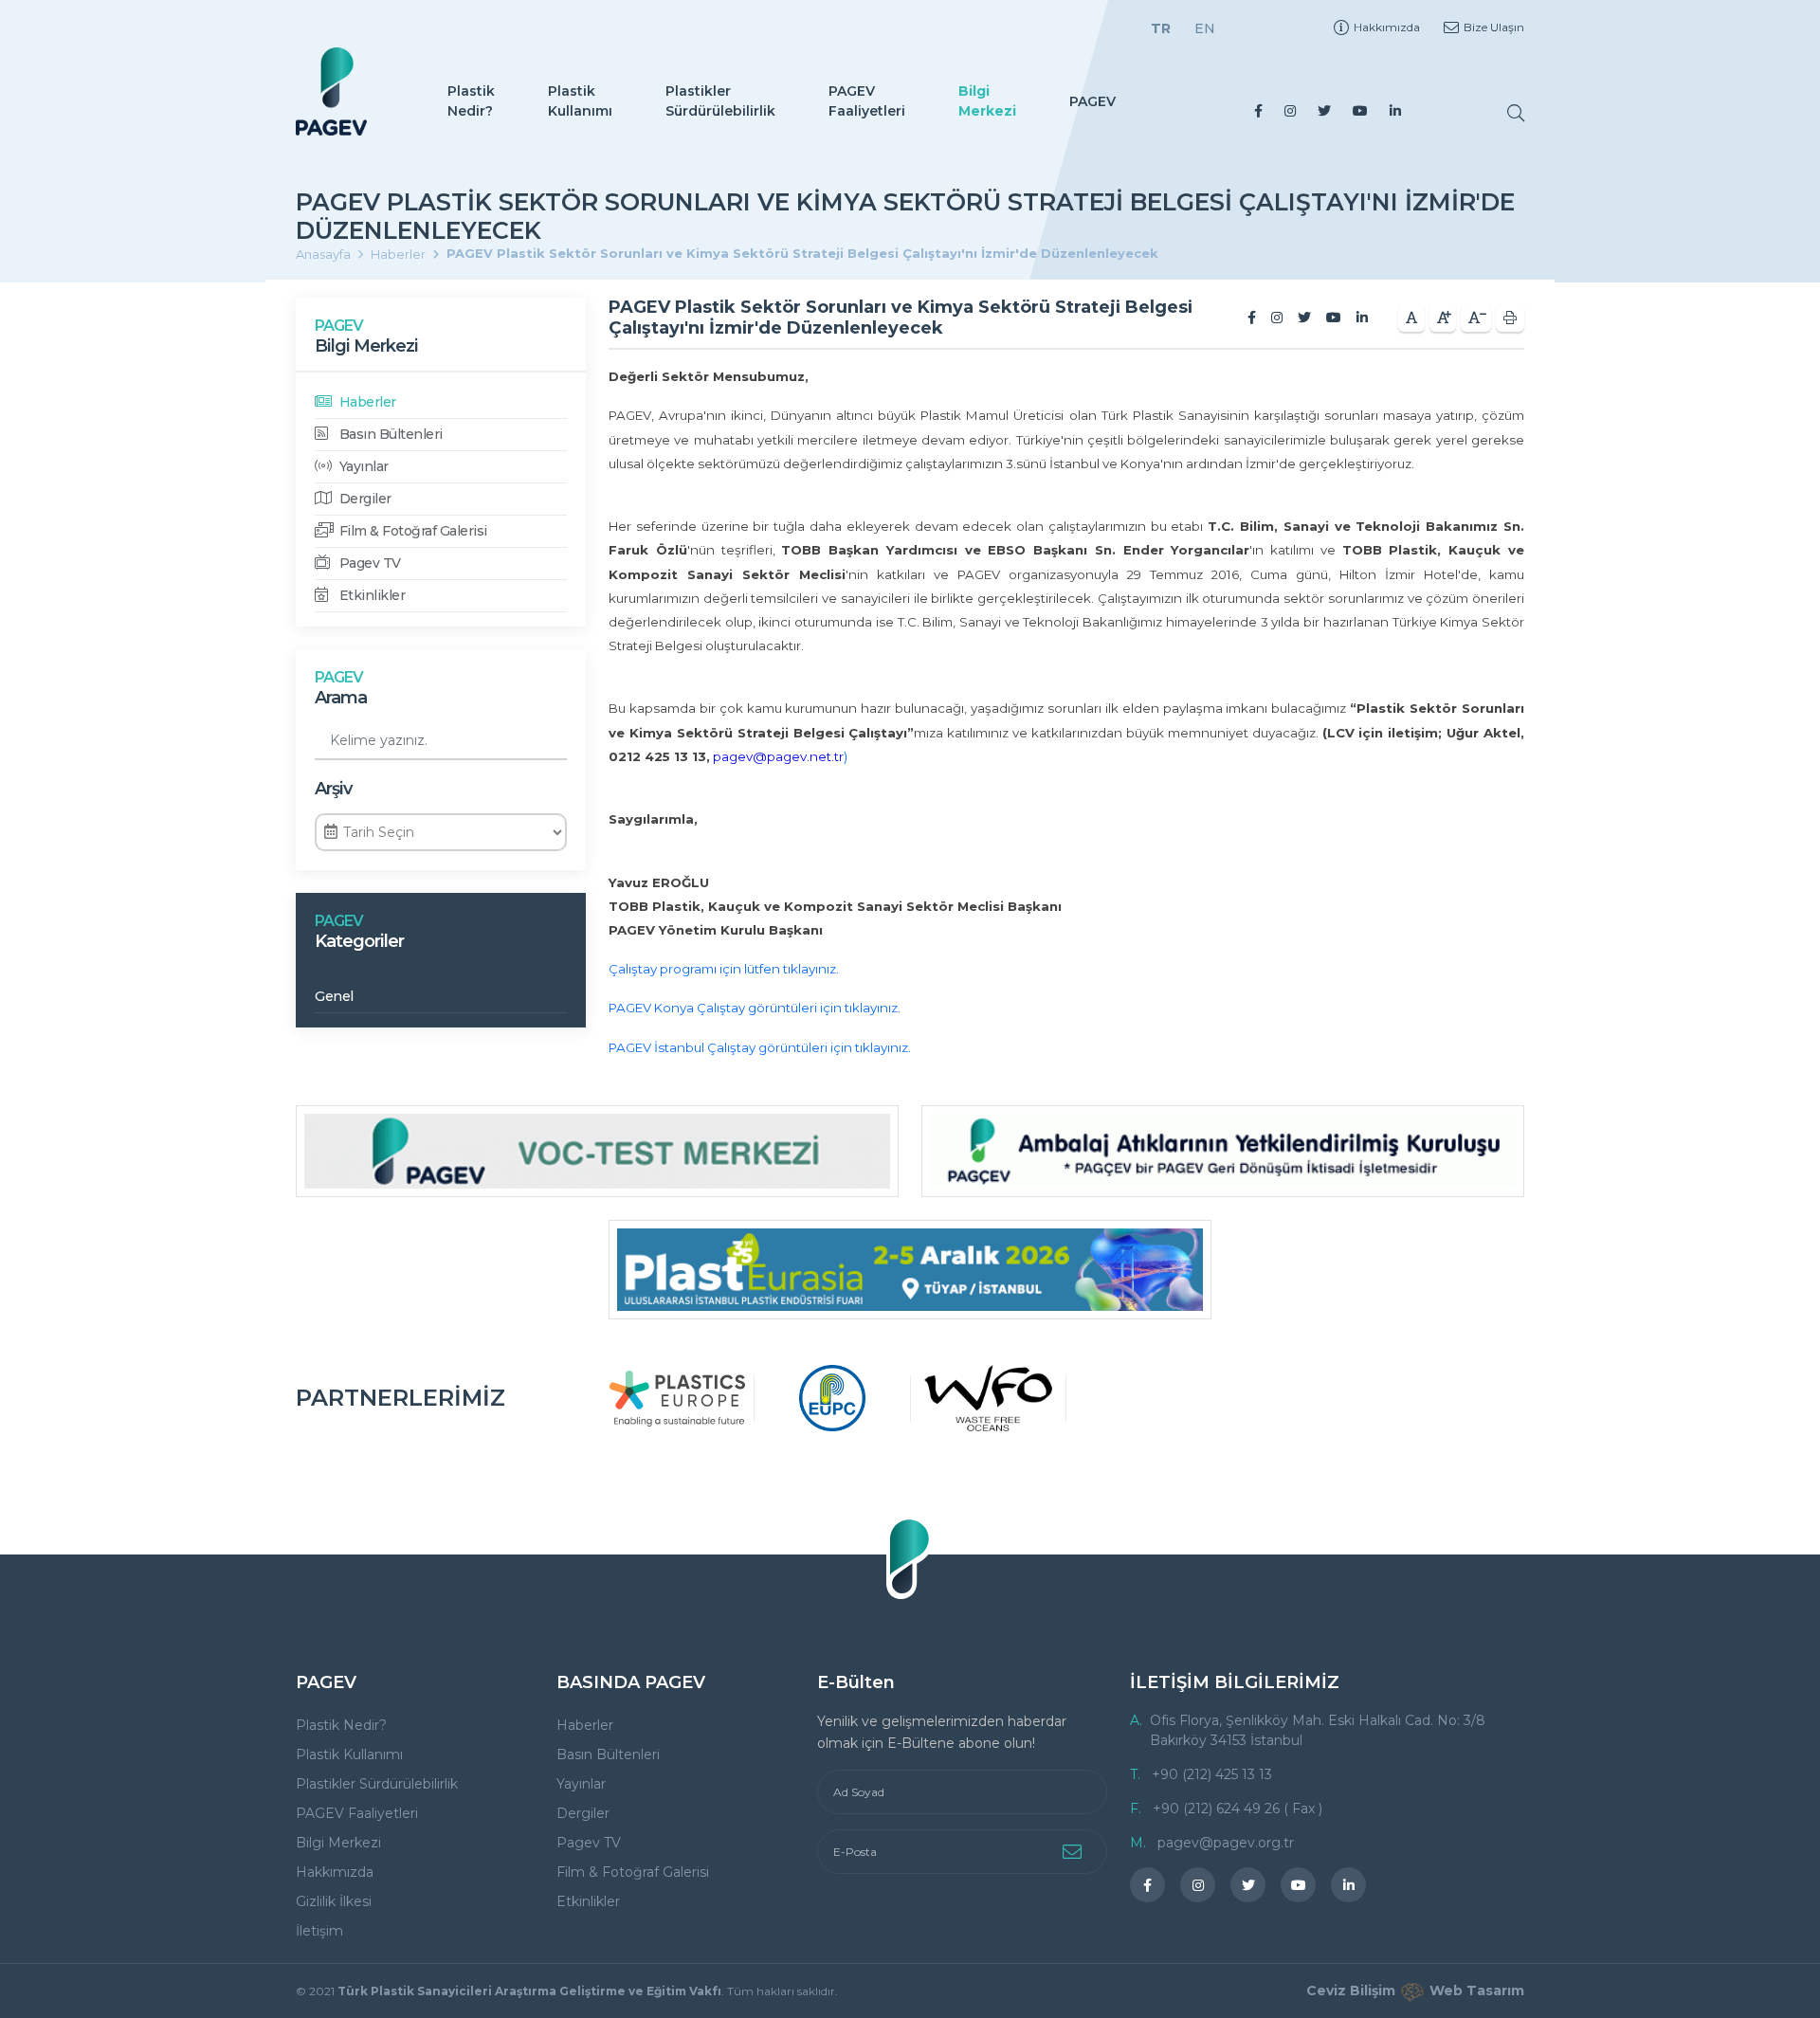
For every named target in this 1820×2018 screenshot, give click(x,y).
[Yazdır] (1510, 318)
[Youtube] (1360, 111)
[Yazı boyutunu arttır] (1443, 318)
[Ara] (1516, 113)
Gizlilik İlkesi (334, 1901)
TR (1161, 28)
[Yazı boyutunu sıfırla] (1411, 318)
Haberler (398, 254)
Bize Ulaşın (1494, 27)
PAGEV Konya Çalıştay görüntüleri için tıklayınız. (755, 1008)
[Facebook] (1258, 111)
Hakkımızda (1387, 27)
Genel (334, 996)
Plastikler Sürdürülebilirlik (720, 101)
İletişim (319, 1931)
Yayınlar (362, 466)
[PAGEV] (331, 91)
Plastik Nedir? (471, 101)
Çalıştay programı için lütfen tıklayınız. (724, 969)
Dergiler (364, 499)
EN (1205, 28)
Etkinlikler (370, 595)
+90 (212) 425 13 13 (1212, 1774)
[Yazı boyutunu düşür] (1476, 318)
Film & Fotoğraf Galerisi (411, 531)
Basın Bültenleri (389, 434)
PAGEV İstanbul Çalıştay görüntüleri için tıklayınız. (760, 1047)
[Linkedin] (1395, 111)
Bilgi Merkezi (987, 101)
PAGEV (1092, 101)
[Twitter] (1324, 111)
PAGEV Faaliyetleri (867, 101)
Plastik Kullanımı (580, 101)
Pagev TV (368, 563)
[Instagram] (1290, 111)
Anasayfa (323, 254)
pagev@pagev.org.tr (1226, 1843)
